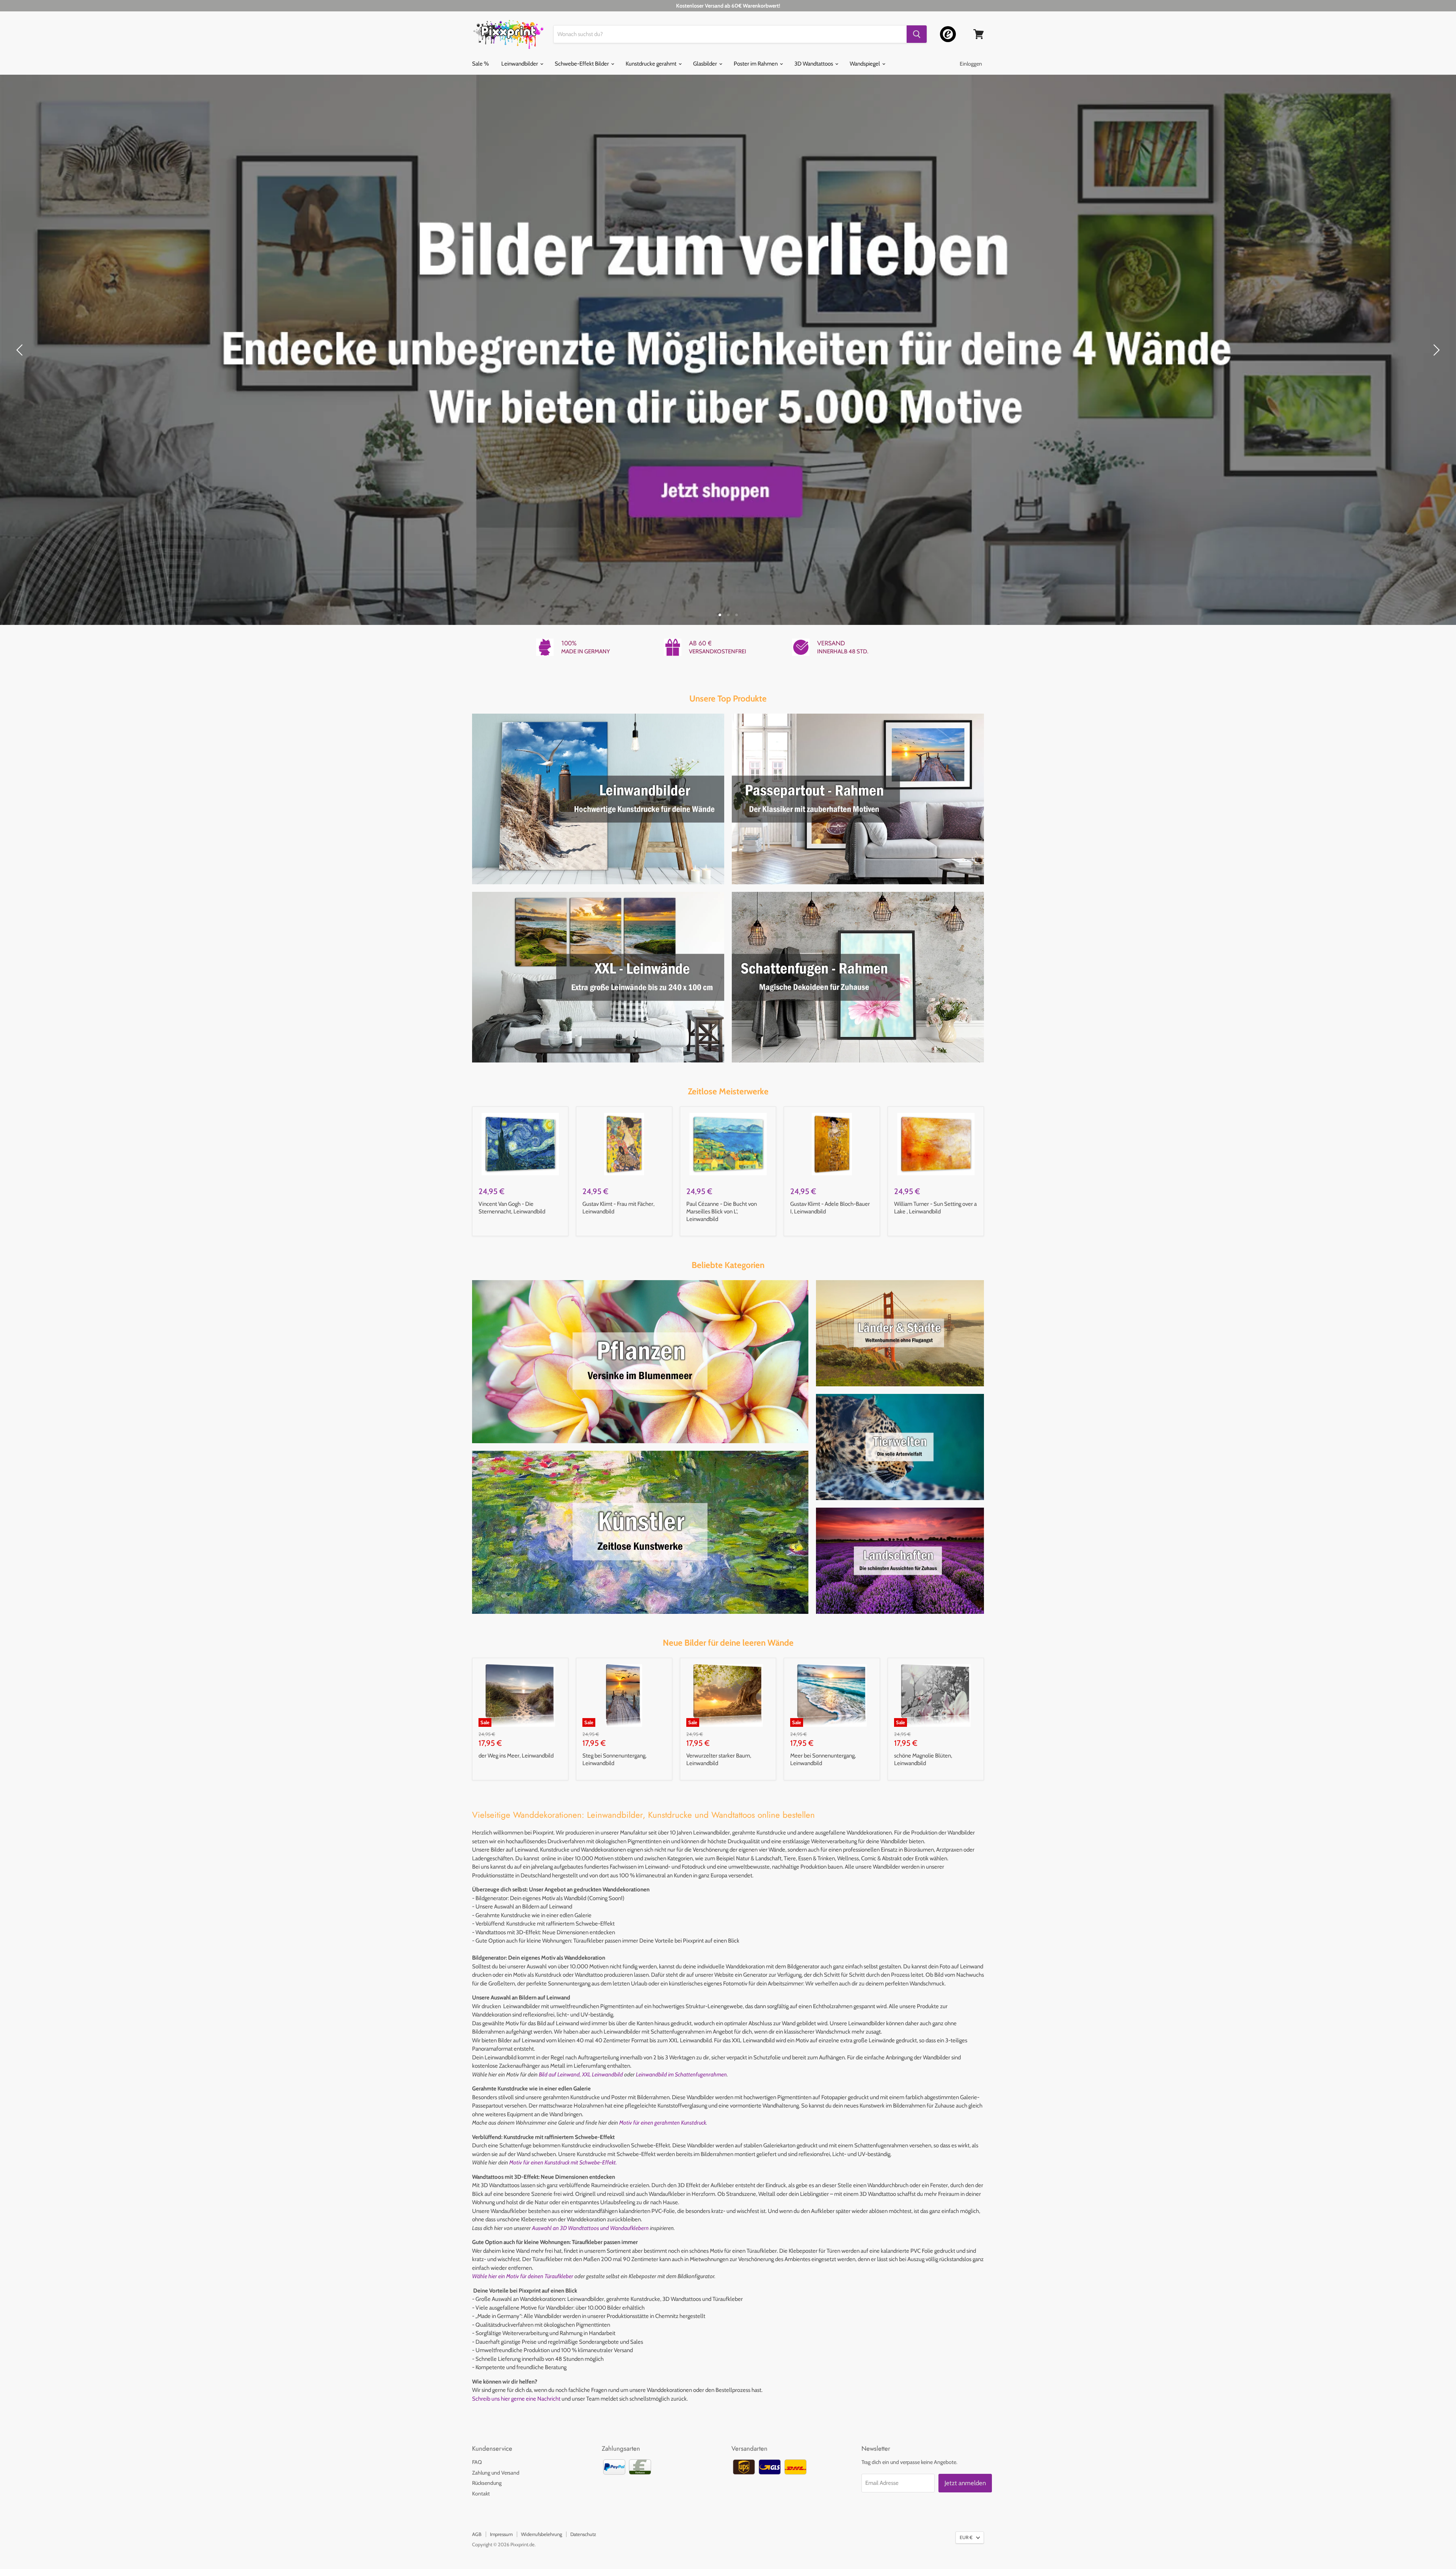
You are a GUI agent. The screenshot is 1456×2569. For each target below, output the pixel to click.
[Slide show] (728, 350)
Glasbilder (706, 64)
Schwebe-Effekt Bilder (582, 64)
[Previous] (21, 350)
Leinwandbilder (520, 64)
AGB (477, 2534)
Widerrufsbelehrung (541, 2534)
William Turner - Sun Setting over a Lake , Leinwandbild (935, 1208)
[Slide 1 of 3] (728, 350)
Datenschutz (583, 2534)
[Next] (1435, 350)
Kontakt (481, 2494)
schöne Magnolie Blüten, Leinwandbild (923, 1759)
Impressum (501, 2534)
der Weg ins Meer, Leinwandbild (516, 1756)
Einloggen (971, 64)
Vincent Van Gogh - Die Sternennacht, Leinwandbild (512, 1208)
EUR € (966, 2537)
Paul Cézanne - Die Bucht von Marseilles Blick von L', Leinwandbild (722, 1211)
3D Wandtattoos (814, 64)
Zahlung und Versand (496, 2473)
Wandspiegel (865, 64)
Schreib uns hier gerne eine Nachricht (516, 2399)
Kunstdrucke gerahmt (652, 64)
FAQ (477, 2462)
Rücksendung (487, 2483)
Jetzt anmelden (965, 2483)
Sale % (480, 64)
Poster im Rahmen (756, 64)
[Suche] (917, 34)
